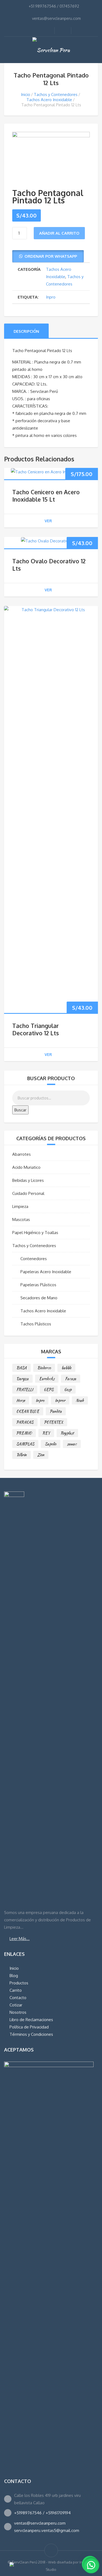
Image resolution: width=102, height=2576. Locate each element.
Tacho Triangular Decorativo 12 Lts (35, 1029)
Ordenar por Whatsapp (51, 256)
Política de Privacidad (29, 2027)
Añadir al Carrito (59, 233)
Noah (80, 1400)
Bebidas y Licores (28, 1180)
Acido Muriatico (26, 1167)
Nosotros (18, 2012)
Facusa (71, 1379)
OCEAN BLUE (28, 1411)
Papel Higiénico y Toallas (35, 1233)
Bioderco (44, 1368)
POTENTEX (54, 1422)
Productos (19, 1983)
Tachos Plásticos (36, 1324)
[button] (48, 256)
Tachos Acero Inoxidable (49, 100)
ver (48, 521)
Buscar (20, 1110)
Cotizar (16, 2005)
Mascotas (21, 1219)
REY (46, 1433)
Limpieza (20, 1206)
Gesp (68, 1390)
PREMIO (24, 1433)
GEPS (49, 1390)
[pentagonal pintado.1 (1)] (51, 156)
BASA (21, 1368)
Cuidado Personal (28, 1193)
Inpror (60, 1400)
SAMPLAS (25, 1444)
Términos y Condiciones (31, 2034)
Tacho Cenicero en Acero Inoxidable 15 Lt (46, 496)
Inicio (26, 94)
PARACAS (25, 1422)
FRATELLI (25, 1390)
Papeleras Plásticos (38, 1285)
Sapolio (51, 1444)
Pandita (56, 1411)
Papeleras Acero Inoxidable (46, 1272)
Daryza (22, 1379)
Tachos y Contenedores (56, 94)
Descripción (26, 331)
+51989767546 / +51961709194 (42, 2513)
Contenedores (34, 1259)
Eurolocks (47, 1379)
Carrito (16, 1990)
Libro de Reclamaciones (31, 2020)
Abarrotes (21, 1154)
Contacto (18, 1998)
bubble (66, 1368)
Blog (14, 1976)
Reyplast (67, 1433)
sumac (72, 1444)
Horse (21, 1400)
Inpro (51, 297)
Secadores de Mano (39, 1298)
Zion (41, 1455)
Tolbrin (21, 1455)
